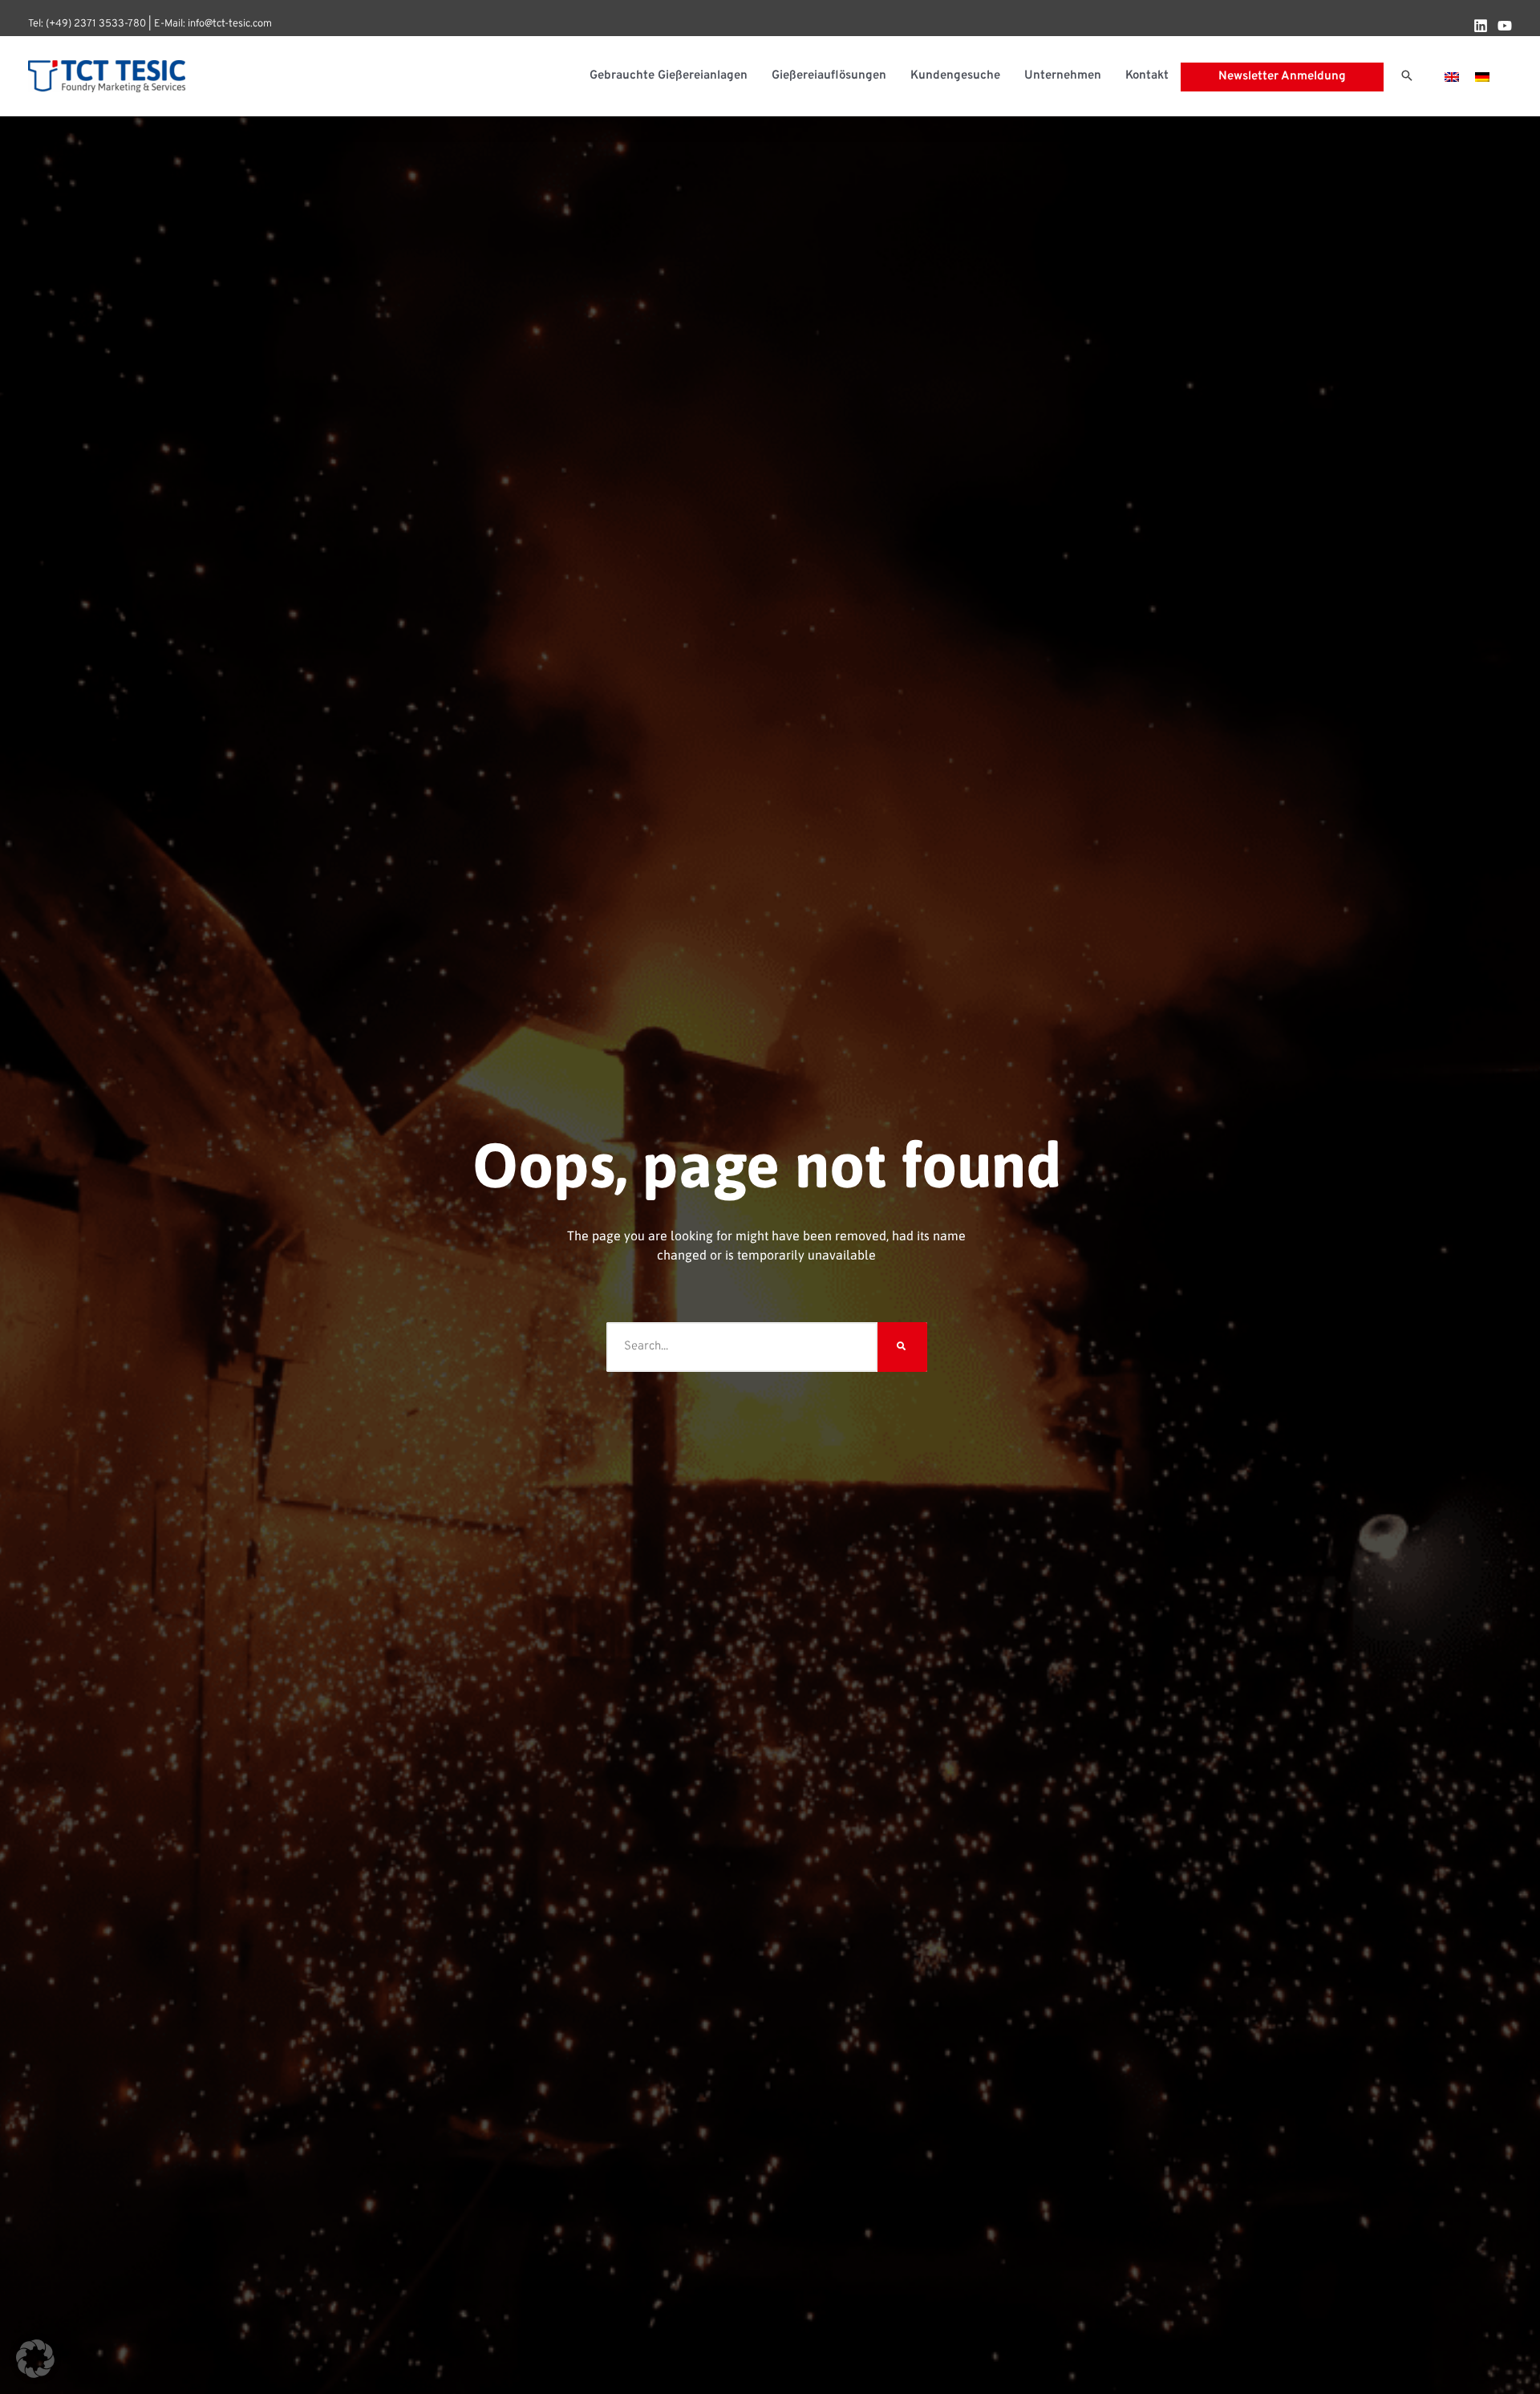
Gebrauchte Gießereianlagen (669, 76)
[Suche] (902, 1347)
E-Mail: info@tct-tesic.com (213, 24)
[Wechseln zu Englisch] (1452, 77)
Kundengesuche (955, 76)
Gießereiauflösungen (829, 76)
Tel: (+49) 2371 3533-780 (87, 24)
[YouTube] (1505, 26)
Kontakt (1147, 76)
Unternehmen (1063, 76)
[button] (1407, 77)
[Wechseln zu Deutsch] (1482, 77)
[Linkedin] (1481, 26)
